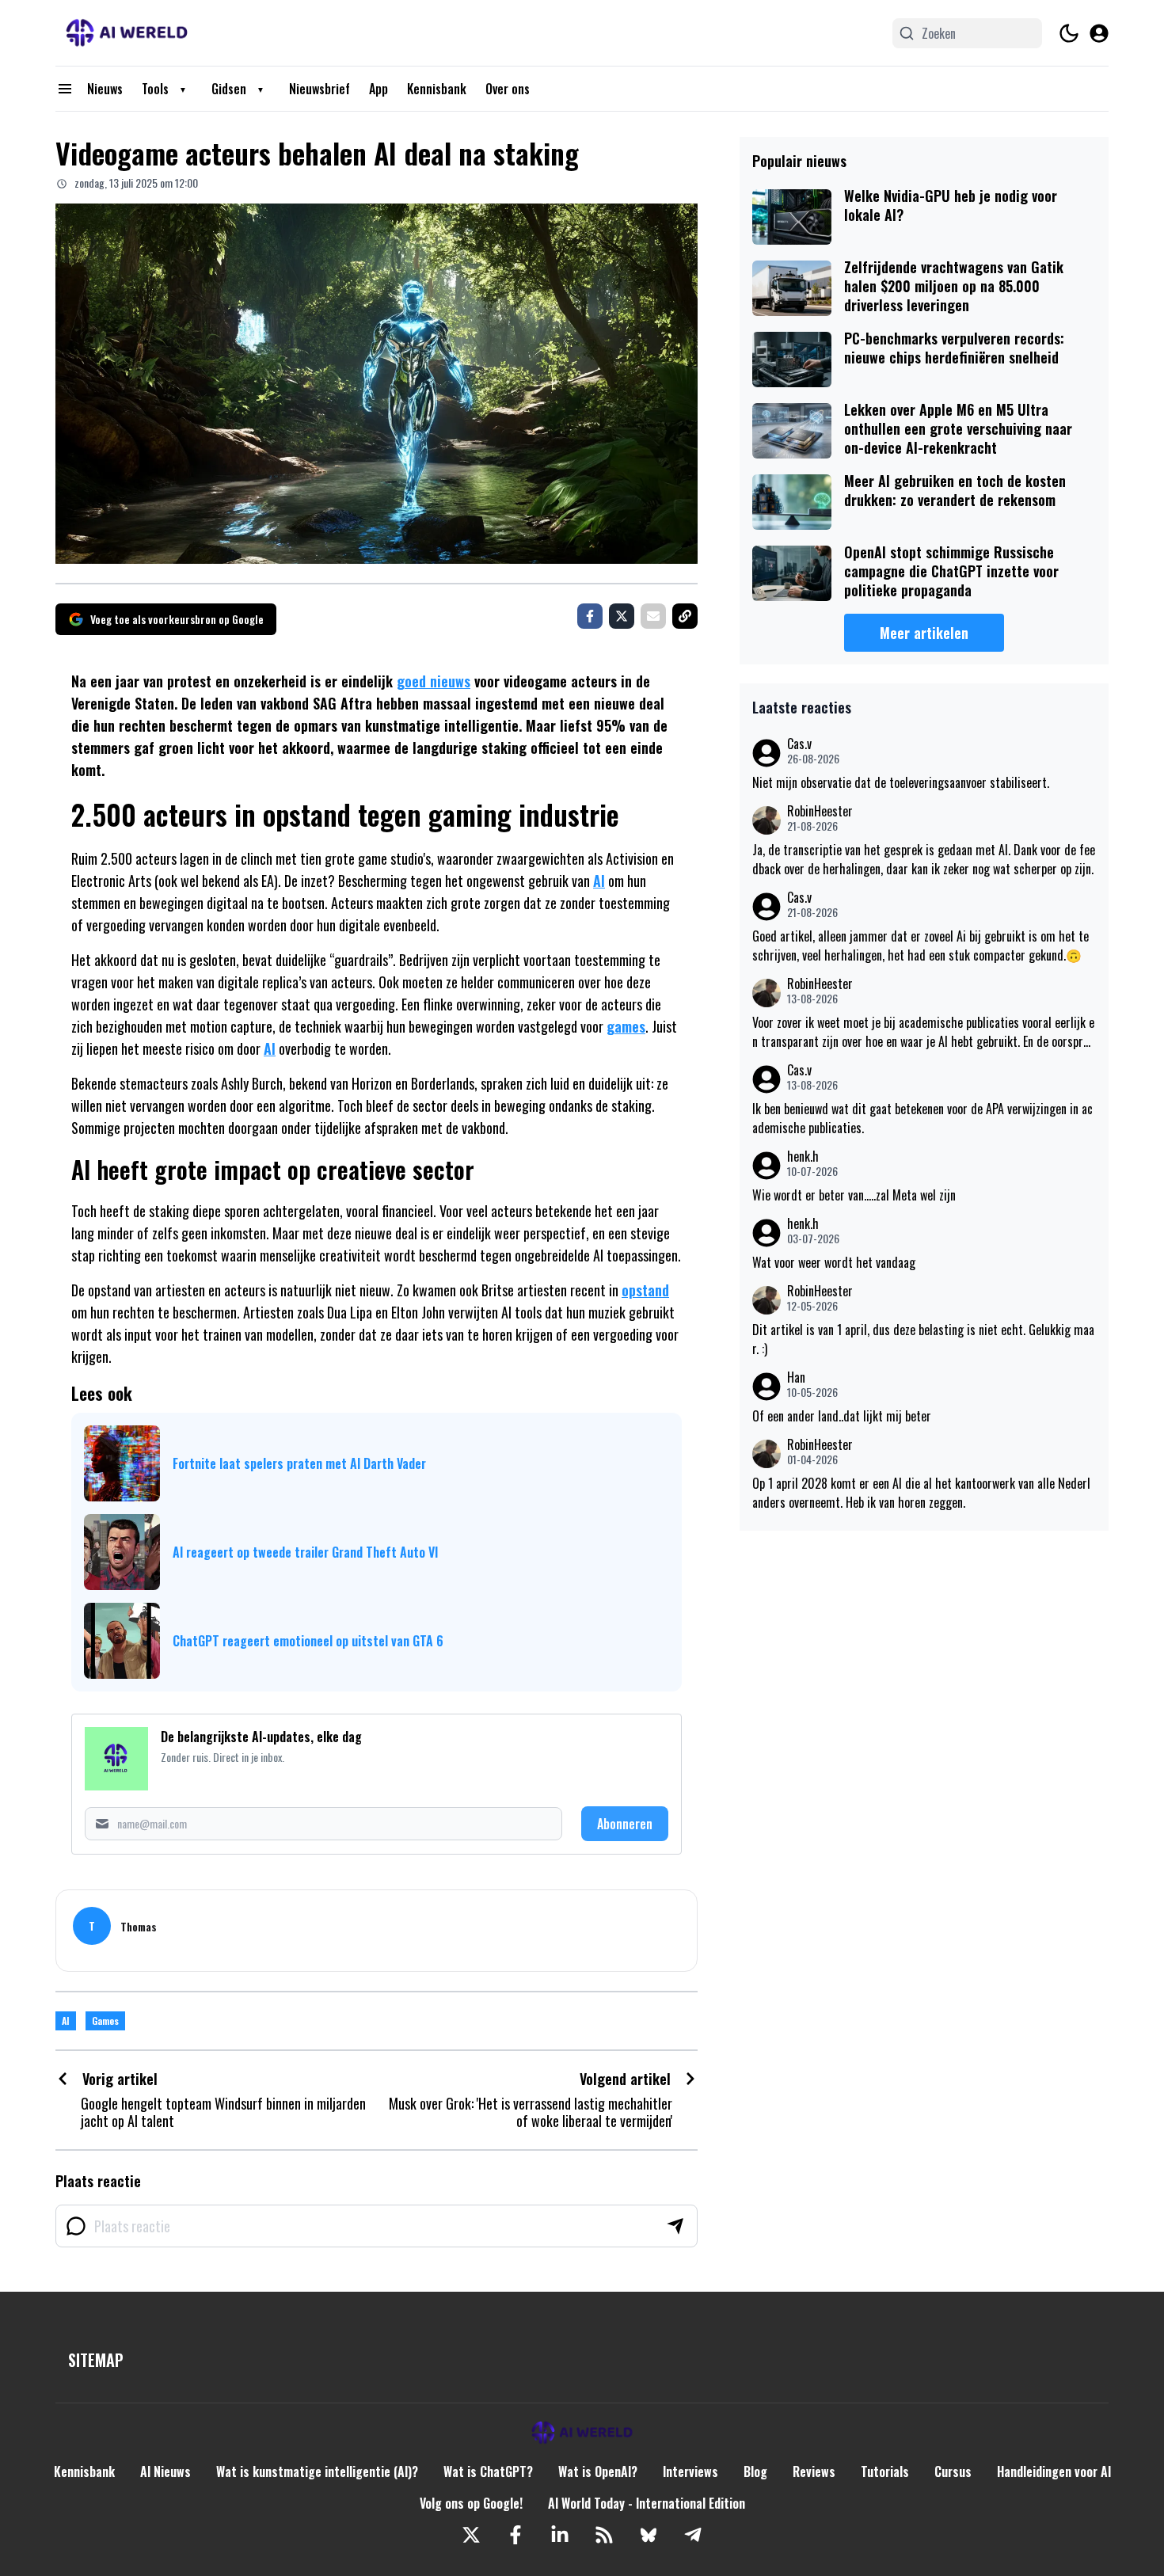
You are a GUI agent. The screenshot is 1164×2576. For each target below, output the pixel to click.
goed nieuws (434, 681)
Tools (155, 89)
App (378, 89)
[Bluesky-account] (649, 2535)
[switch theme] (1069, 33)
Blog (755, 2471)
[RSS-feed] (604, 2535)
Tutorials (885, 2471)
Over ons (508, 89)
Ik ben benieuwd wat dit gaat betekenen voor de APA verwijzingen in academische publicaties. (922, 1118)
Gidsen (229, 89)
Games (105, 2020)
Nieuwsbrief (320, 89)
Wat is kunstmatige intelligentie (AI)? (317, 2471)
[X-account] (471, 2535)
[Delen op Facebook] (590, 616)
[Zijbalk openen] (65, 89)
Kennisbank (437, 89)
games (626, 1026)
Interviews (690, 2471)
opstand (645, 1290)
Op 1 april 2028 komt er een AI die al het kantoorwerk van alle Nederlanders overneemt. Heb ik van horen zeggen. (921, 1493)
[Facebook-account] (515, 2535)
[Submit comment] (675, 2226)
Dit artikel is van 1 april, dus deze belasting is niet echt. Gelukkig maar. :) (923, 1339)
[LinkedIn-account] (560, 2535)
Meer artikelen (924, 633)
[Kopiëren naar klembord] (685, 616)
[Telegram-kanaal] (693, 2535)
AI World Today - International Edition (647, 2503)
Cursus (953, 2471)
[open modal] (1099, 33)
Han (796, 1377)
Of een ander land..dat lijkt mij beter (842, 1416)
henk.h (803, 1157)
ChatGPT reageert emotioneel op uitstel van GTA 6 (308, 1641)
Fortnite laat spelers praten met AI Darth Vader (299, 1463)
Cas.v (799, 744)
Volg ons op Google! (471, 2503)
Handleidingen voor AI (1054, 2471)
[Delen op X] (622, 616)
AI (599, 881)
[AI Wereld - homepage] (127, 33)
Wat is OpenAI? (598, 2471)
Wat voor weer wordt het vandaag (834, 1262)
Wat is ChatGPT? (488, 2471)
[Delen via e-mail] (653, 616)
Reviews (814, 2471)
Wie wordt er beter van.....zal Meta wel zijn (854, 1195)
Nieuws (105, 89)
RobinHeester (820, 811)
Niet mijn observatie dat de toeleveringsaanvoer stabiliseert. (901, 782)
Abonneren (625, 1824)
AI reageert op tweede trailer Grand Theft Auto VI (305, 1552)
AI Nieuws (165, 2471)
